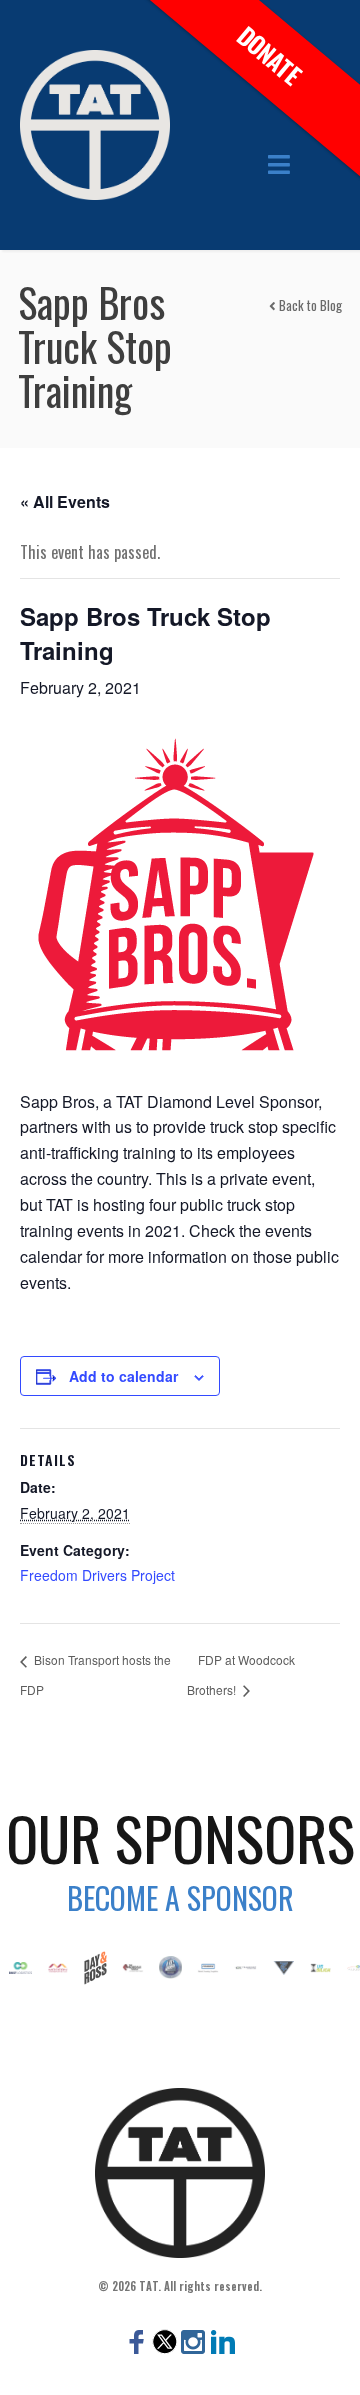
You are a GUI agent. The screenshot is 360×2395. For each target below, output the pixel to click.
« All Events (65, 501)
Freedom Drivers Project (97, 1575)
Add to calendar (123, 1376)
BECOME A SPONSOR (180, 1897)
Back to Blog (309, 305)
